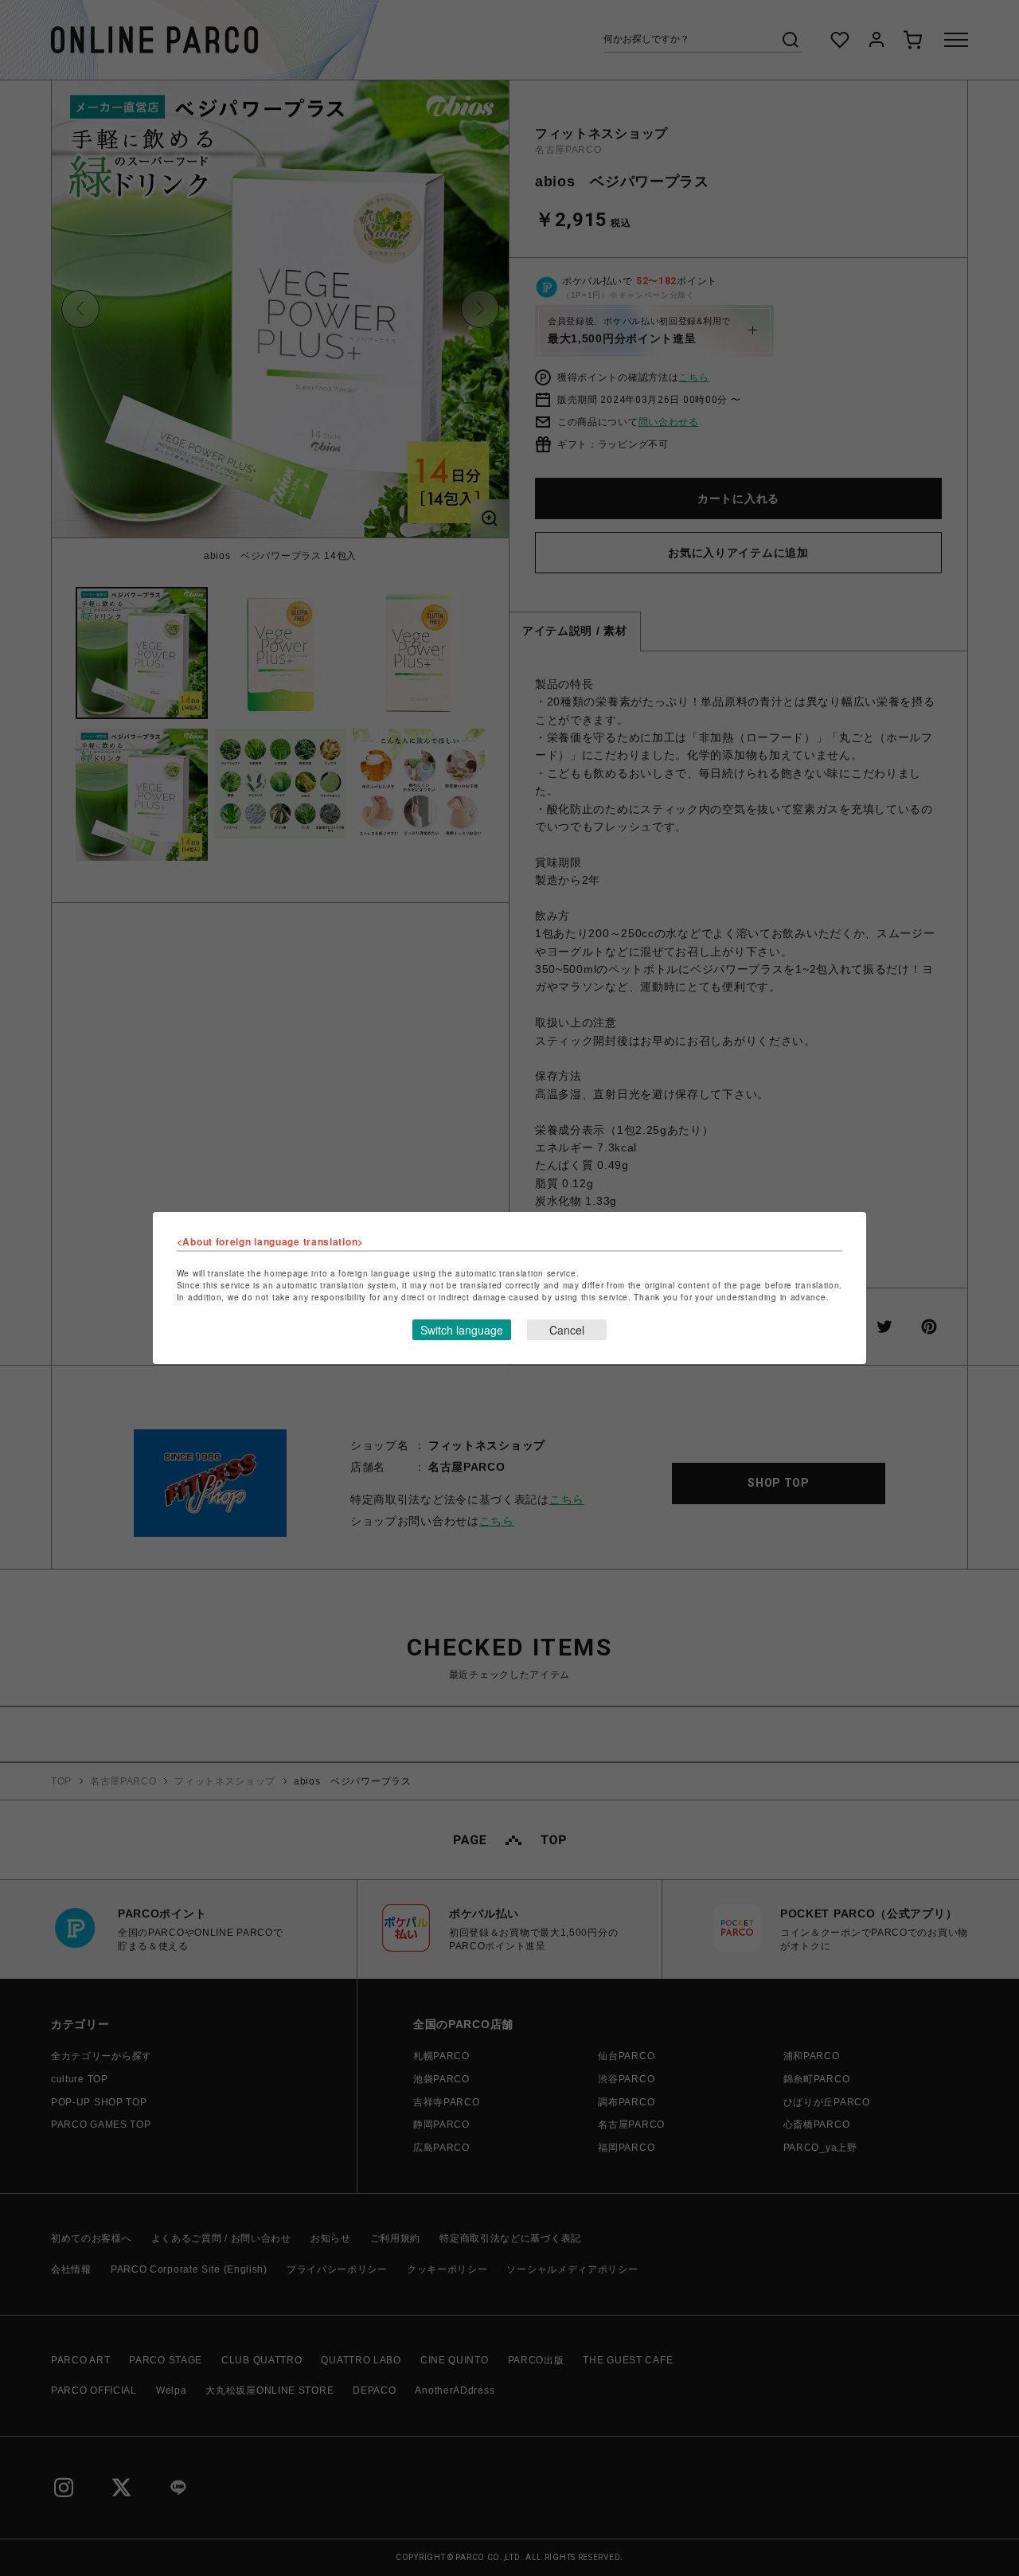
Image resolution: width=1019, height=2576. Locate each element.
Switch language (462, 1330)
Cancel (567, 1330)
